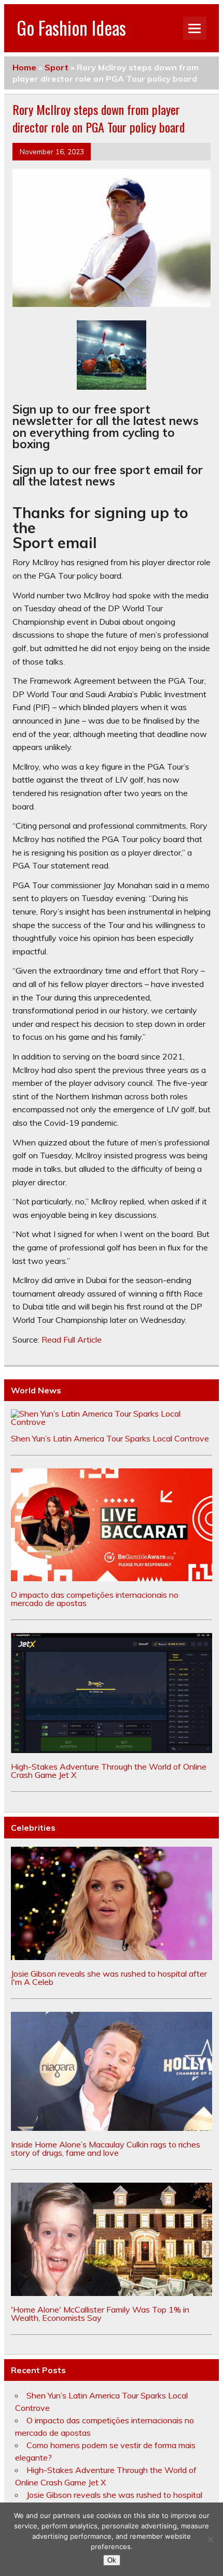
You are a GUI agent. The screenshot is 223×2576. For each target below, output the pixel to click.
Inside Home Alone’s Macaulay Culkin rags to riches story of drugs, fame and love (106, 2148)
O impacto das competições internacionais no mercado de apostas (95, 1599)
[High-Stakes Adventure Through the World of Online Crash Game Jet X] (112, 1750)
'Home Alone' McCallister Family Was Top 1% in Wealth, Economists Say (100, 2314)
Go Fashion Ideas (71, 27)
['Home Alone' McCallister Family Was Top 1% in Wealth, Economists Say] (112, 2293)
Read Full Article (72, 1339)
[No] (210, 2539)
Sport (57, 67)
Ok (112, 2560)
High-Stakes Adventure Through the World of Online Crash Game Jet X (109, 1771)
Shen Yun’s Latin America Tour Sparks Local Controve (110, 1438)
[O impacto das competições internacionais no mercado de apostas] (112, 1578)
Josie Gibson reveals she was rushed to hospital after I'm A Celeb (109, 1978)
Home (24, 67)
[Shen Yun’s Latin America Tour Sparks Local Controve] (112, 1422)
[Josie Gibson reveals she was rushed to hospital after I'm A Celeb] (112, 1957)
